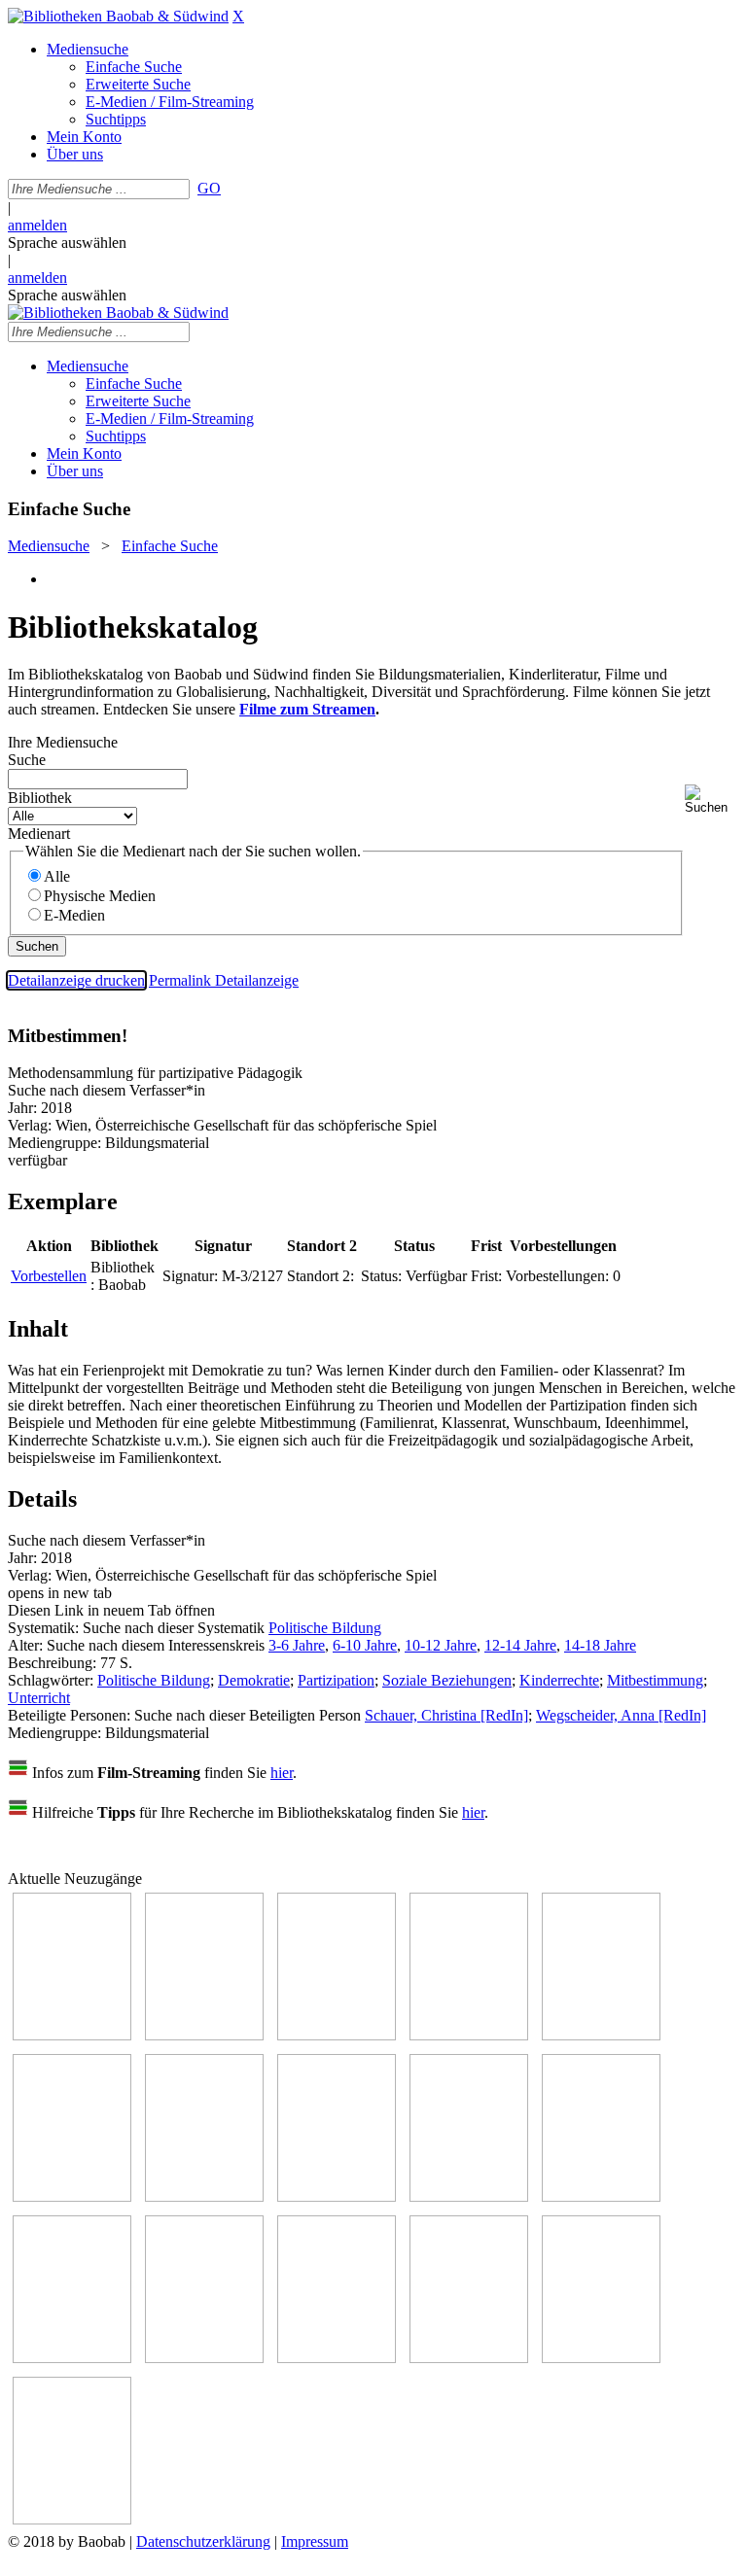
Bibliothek (40, 798)
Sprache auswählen (67, 243)
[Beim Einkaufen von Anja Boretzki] (72, 2519)
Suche (27, 760)
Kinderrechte (559, 1680)
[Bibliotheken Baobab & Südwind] (118, 16)
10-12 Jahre (441, 1645)
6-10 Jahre (365, 1645)
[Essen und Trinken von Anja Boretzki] (337, 2358)
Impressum (315, 2541)
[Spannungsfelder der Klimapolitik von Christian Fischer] (204, 2035)
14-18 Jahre (600, 1645)
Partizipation (336, 1680)
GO (209, 188)
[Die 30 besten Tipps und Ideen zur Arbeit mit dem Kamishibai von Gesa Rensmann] (72, 2035)
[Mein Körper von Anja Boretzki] (469, 2358)
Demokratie (254, 1680)
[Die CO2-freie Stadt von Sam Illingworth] (337, 2035)
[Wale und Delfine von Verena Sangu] (469, 2035)
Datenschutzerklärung (203, 2541)
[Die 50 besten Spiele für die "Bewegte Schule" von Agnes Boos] (204, 2358)
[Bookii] (204, 2196)
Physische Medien (100, 896)
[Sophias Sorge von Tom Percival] (601, 2035)
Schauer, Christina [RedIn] (446, 1715)
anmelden (37, 225)
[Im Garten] (469, 2196)
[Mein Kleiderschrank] (601, 2358)
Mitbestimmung (655, 1680)
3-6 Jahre (297, 1645)
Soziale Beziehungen (447, 1680)
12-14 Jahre (520, 1645)
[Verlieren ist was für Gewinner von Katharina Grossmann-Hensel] (72, 2196)
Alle (57, 876)
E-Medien (74, 915)
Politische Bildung (325, 1628)
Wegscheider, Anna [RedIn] (621, 1715)
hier (282, 1773)
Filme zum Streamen (307, 709)
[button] (712, 800)
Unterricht (39, 1698)
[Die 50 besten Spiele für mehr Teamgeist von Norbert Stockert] (601, 2196)
